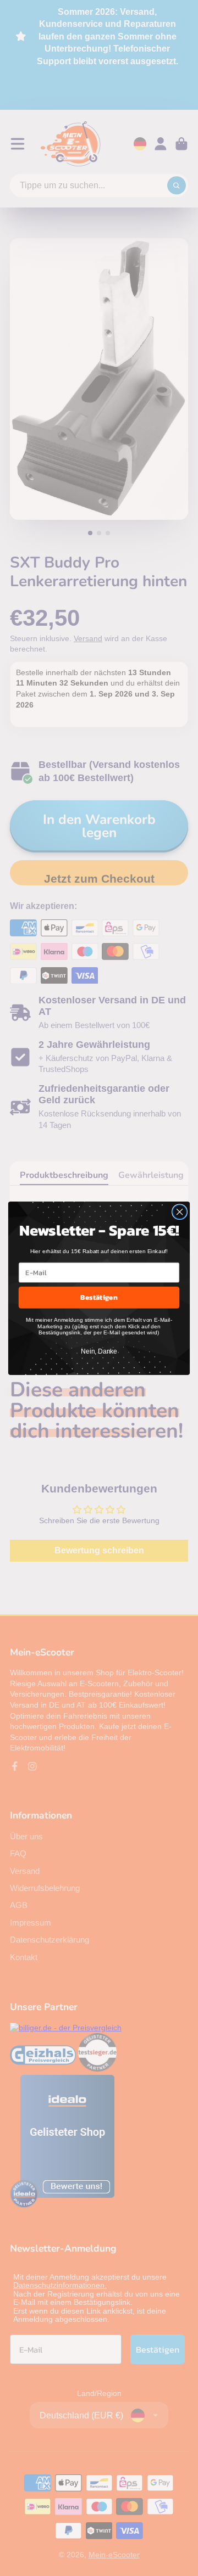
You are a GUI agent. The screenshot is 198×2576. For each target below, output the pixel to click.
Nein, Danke (99, 1351)
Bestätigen (99, 1297)
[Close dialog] (180, 1211)
